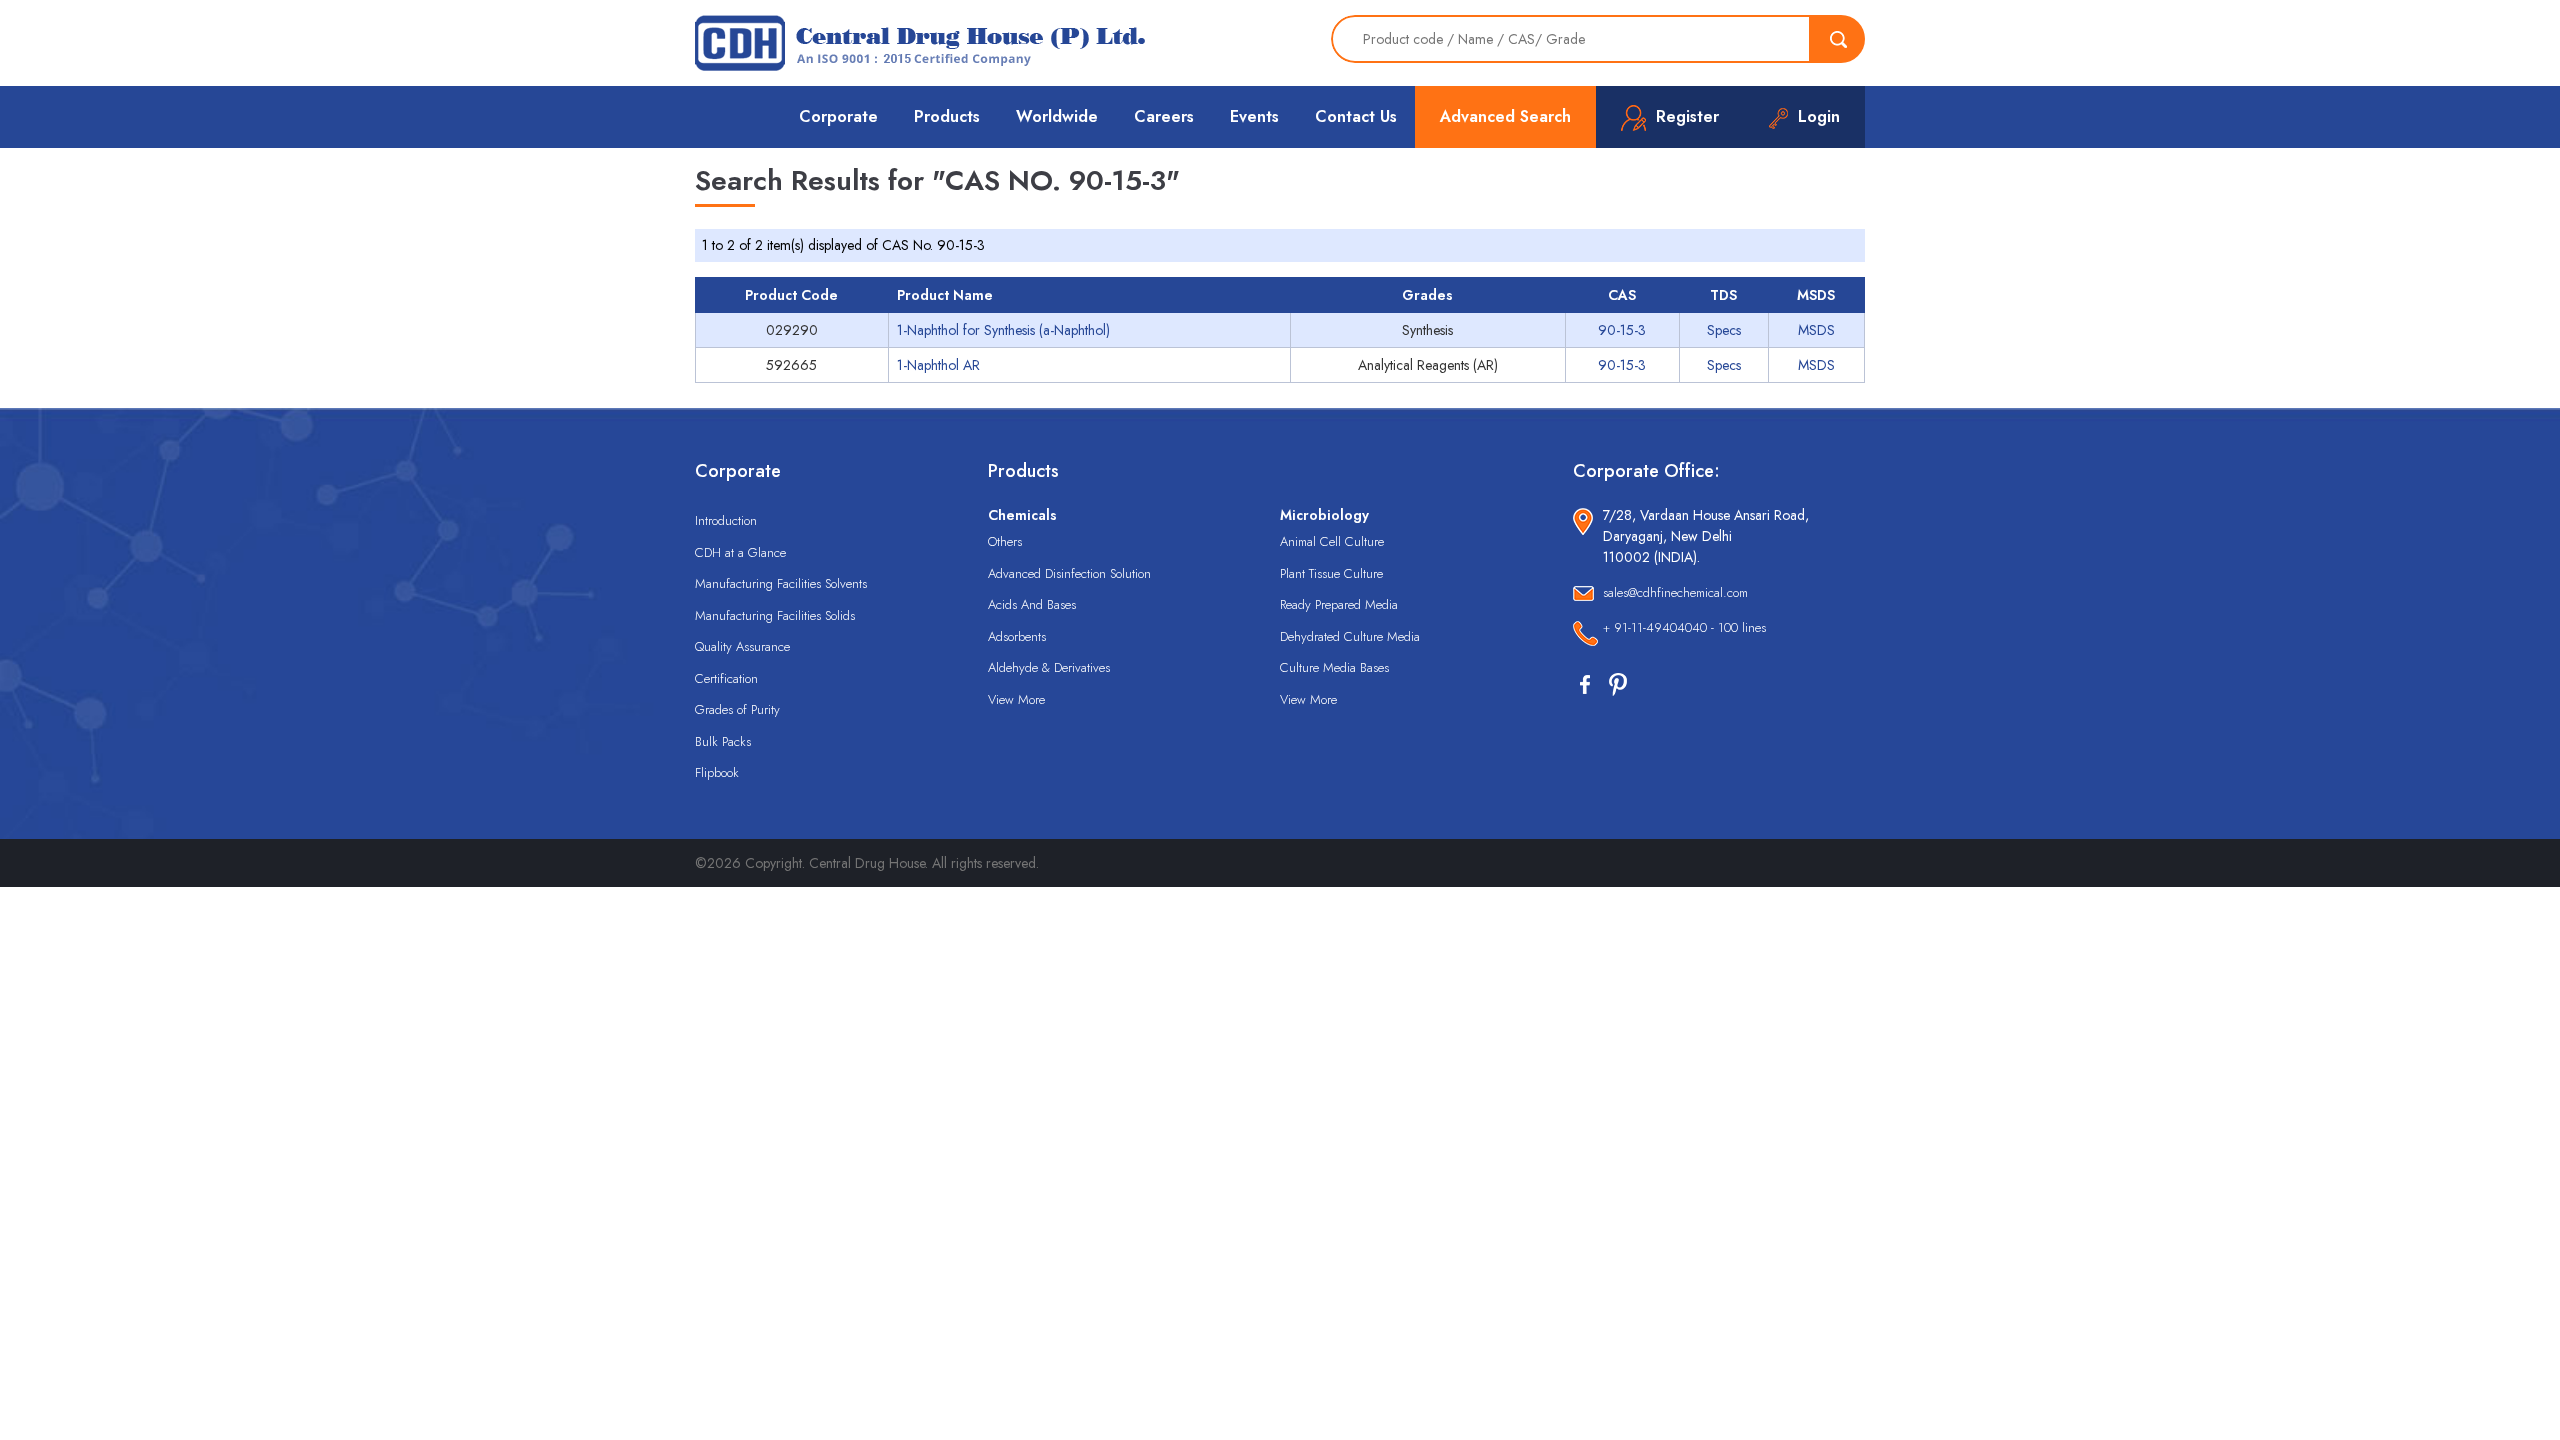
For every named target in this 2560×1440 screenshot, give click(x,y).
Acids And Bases (1032, 604)
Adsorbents (1017, 636)
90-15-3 (1622, 330)
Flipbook (717, 772)
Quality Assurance (742, 646)
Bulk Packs (723, 741)
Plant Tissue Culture (1331, 573)
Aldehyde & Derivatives (1049, 667)
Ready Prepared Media (1339, 604)
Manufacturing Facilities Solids (775, 615)
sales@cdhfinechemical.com (1675, 592)
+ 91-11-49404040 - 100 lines (1684, 627)
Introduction (726, 520)
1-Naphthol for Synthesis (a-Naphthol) (1003, 330)
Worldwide (1057, 116)
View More (1016, 699)
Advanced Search (1505, 116)
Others (1005, 541)
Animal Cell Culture (1332, 541)
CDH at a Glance (740, 552)
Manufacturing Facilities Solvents (781, 583)
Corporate (838, 116)
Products (947, 116)
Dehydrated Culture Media (1350, 636)
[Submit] (1838, 39)
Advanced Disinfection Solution (1069, 573)
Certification (726, 678)
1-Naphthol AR (938, 365)
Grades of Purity (737, 709)
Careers (1164, 116)
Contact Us (1356, 116)
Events (1254, 116)
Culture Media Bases (1334, 667)
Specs (1724, 330)
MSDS (1816, 330)
